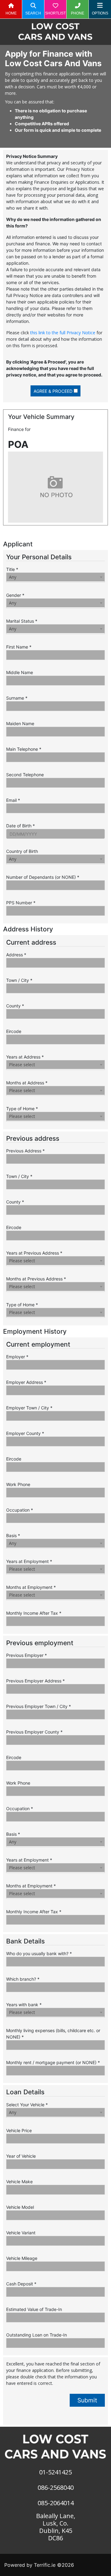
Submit (87, 2400)
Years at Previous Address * (34, 1253)
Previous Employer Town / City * (39, 1706)
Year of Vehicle (21, 2156)
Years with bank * (24, 2005)
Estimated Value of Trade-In (34, 2309)
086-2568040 (56, 2488)
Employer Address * (26, 1382)
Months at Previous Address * (36, 1279)
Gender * (15, 595)
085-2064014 (56, 2503)
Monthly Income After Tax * (34, 1613)
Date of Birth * (21, 826)
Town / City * (19, 980)
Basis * (13, 1535)
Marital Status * (22, 621)
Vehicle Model (20, 2207)
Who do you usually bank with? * (39, 1953)
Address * (16, 955)
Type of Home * (22, 1109)
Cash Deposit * (21, 2284)
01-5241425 (55, 2472)
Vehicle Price (19, 2130)
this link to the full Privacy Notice (63, 333)
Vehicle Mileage (22, 2258)
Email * (13, 800)
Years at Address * (25, 1057)
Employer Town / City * (29, 1408)
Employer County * (25, 1433)
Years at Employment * (29, 1561)
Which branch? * (23, 1979)
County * (15, 1006)
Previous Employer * (27, 1655)
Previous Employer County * (34, 1732)
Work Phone (18, 1484)
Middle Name (20, 672)
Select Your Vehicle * (27, 2105)
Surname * (17, 698)
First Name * (19, 647)
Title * (12, 569)
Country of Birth (22, 851)
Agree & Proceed (53, 391)
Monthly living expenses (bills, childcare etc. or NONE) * (53, 2034)
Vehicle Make (19, 2182)
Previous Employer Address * (35, 1681)
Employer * (17, 1357)
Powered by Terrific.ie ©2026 (39, 2565)
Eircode (14, 1031)
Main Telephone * (24, 749)
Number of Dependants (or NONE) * (43, 877)
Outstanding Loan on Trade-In (37, 2335)
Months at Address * (27, 1083)
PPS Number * (21, 903)
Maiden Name (20, 723)
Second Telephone (25, 775)
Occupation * (20, 1510)
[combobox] (55, 577)
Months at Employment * (31, 1587)
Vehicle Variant (21, 2233)
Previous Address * (25, 1151)
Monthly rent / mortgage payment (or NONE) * (53, 2062)
